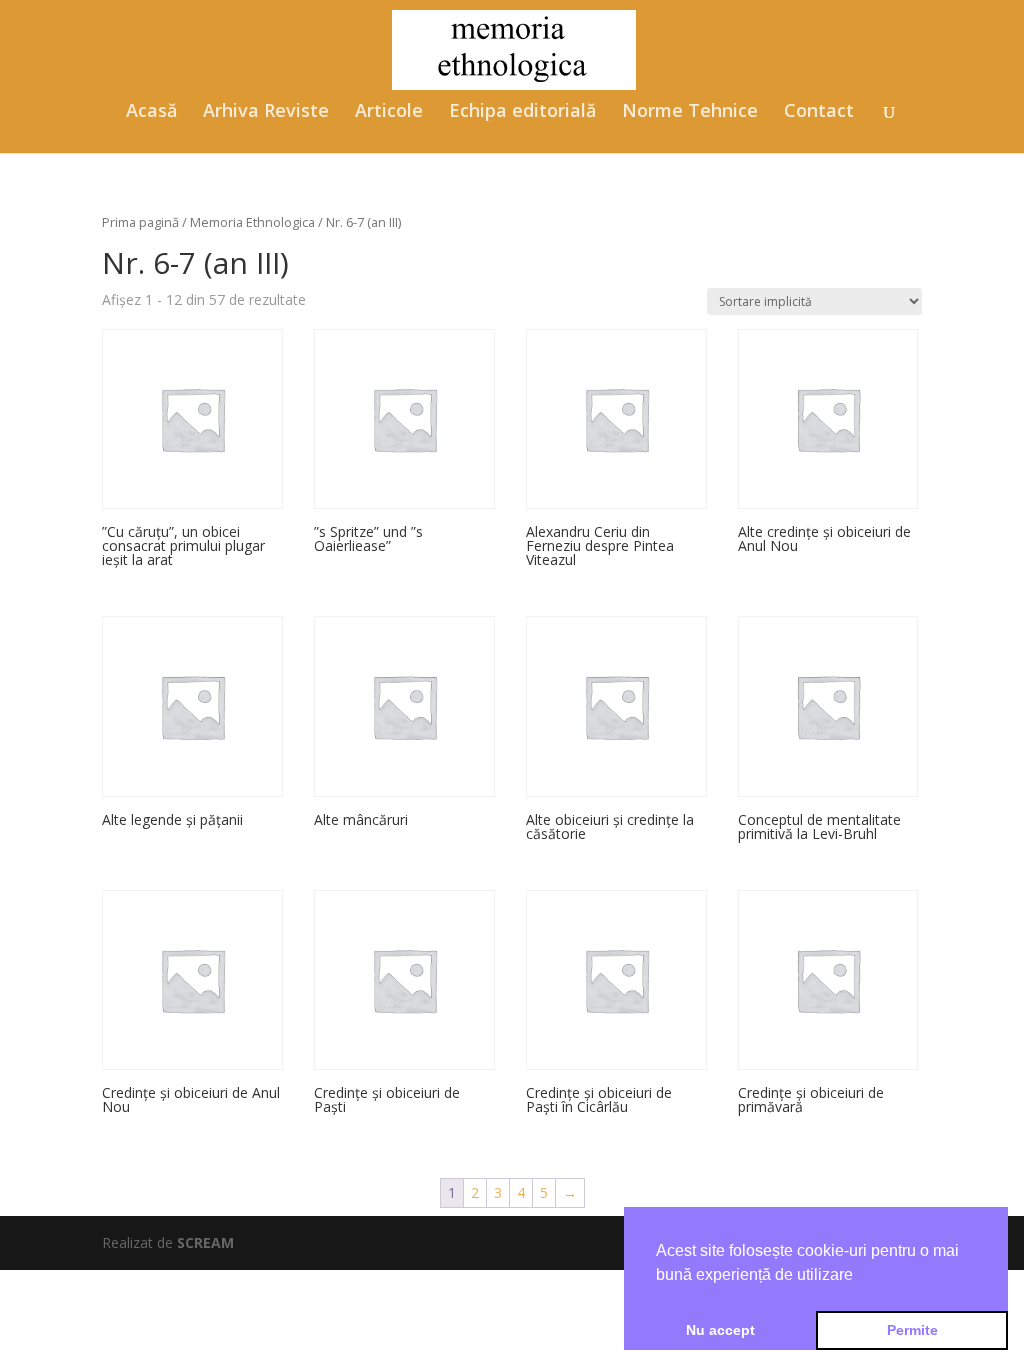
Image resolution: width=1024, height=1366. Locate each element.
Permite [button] (912, 1330)
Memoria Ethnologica (252, 222)
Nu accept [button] (720, 1330)
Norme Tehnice (690, 112)
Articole (389, 112)
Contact (819, 112)
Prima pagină (140, 222)
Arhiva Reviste (266, 112)
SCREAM (205, 1242)
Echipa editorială (522, 112)
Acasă (151, 112)
